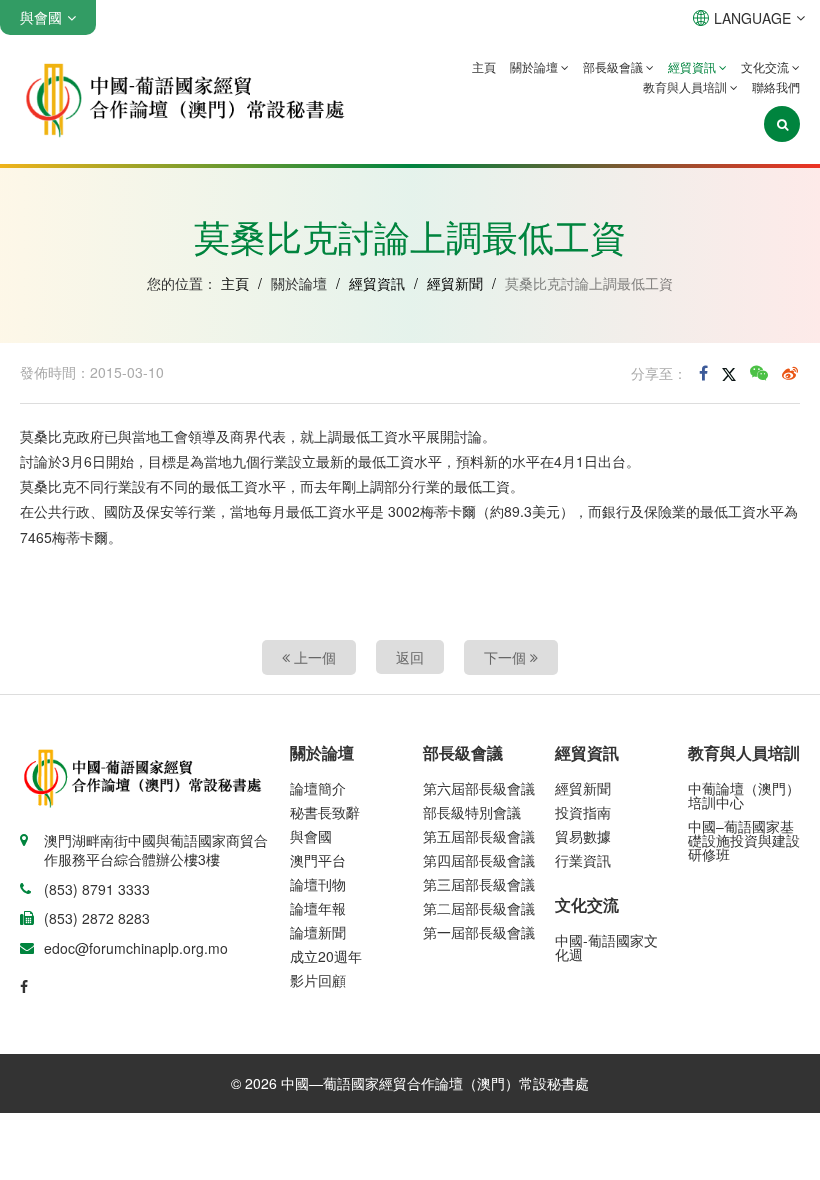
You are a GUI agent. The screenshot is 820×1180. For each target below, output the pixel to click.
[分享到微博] (790, 373)
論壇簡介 (318, 788)
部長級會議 (614, 66)
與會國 (311, 836)
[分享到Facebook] (703, 373)
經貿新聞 (455, 283)
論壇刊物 (318, 884)
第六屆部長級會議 (479, 788)
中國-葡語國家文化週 (606, 947)
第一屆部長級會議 (479, 932)
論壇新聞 (318, 932)
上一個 (313, 657)
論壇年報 (318, 908)
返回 (410, 657)
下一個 (507, 657)
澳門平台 (318, 860)
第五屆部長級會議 (479, 836)
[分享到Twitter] (729, 373)
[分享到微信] (759, 373)
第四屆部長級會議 (479, 860)
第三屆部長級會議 (479, 884)
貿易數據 (583, 836)
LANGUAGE (752, 18)
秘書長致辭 (325, 812)
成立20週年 (326, 956)
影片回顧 (318, 980)
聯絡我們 (776, 86)
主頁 (484, 66)
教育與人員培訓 (686, 86)
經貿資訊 (693, 66)
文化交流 (766, 66)
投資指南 (583, 812)
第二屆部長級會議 (479, 908)
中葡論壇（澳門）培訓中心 (744, 795)
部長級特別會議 (472, 812)
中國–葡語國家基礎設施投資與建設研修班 (744, 840)
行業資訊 (583, 860)
